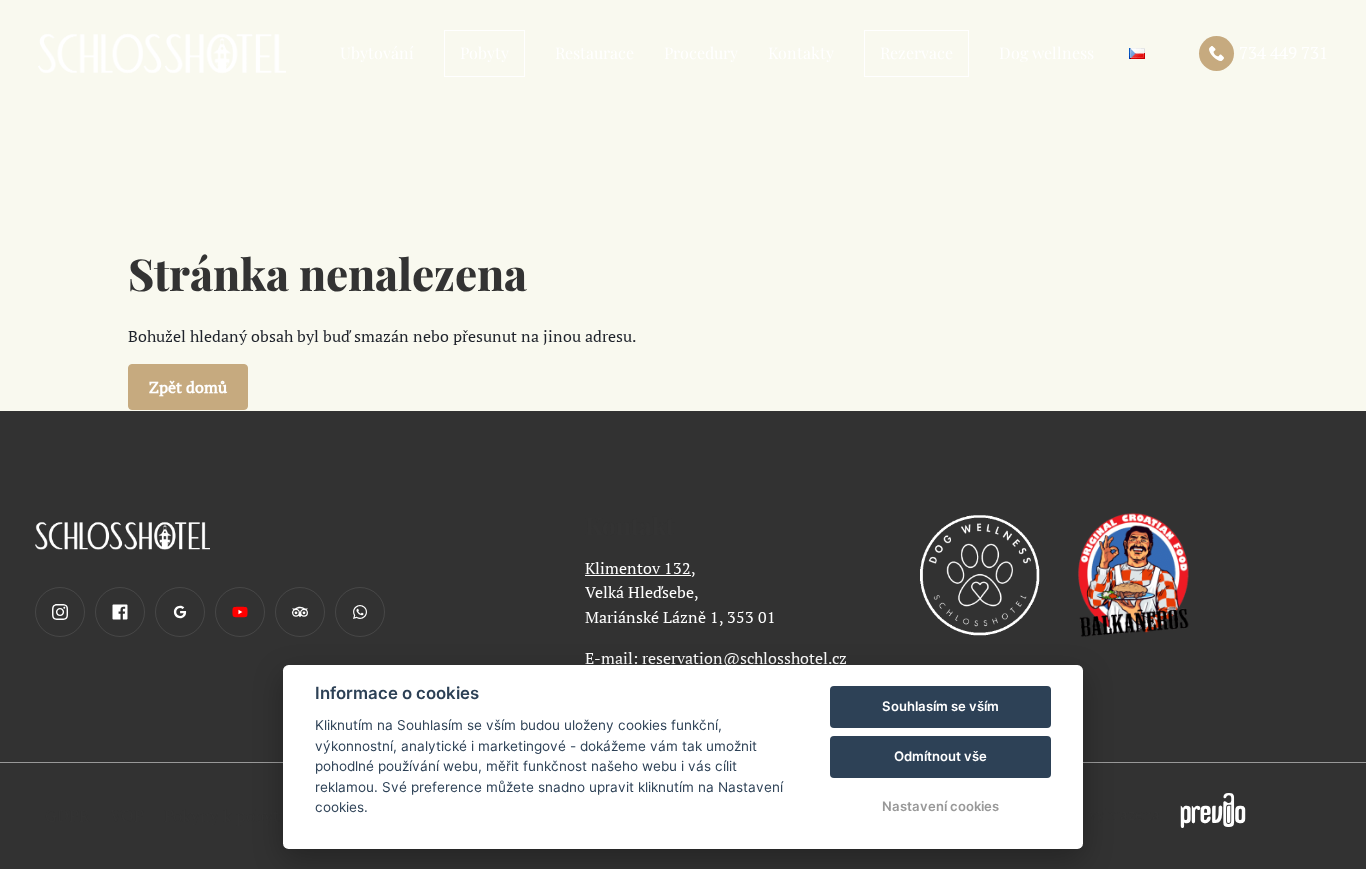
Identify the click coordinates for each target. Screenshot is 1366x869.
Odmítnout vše (940, 756)
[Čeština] (1137, 53)
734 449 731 (1283, 52)
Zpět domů (188, 387)
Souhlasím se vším (940, 706)
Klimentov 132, (640, 568)
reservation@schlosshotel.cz (744, 658)
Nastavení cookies (940, 806)
